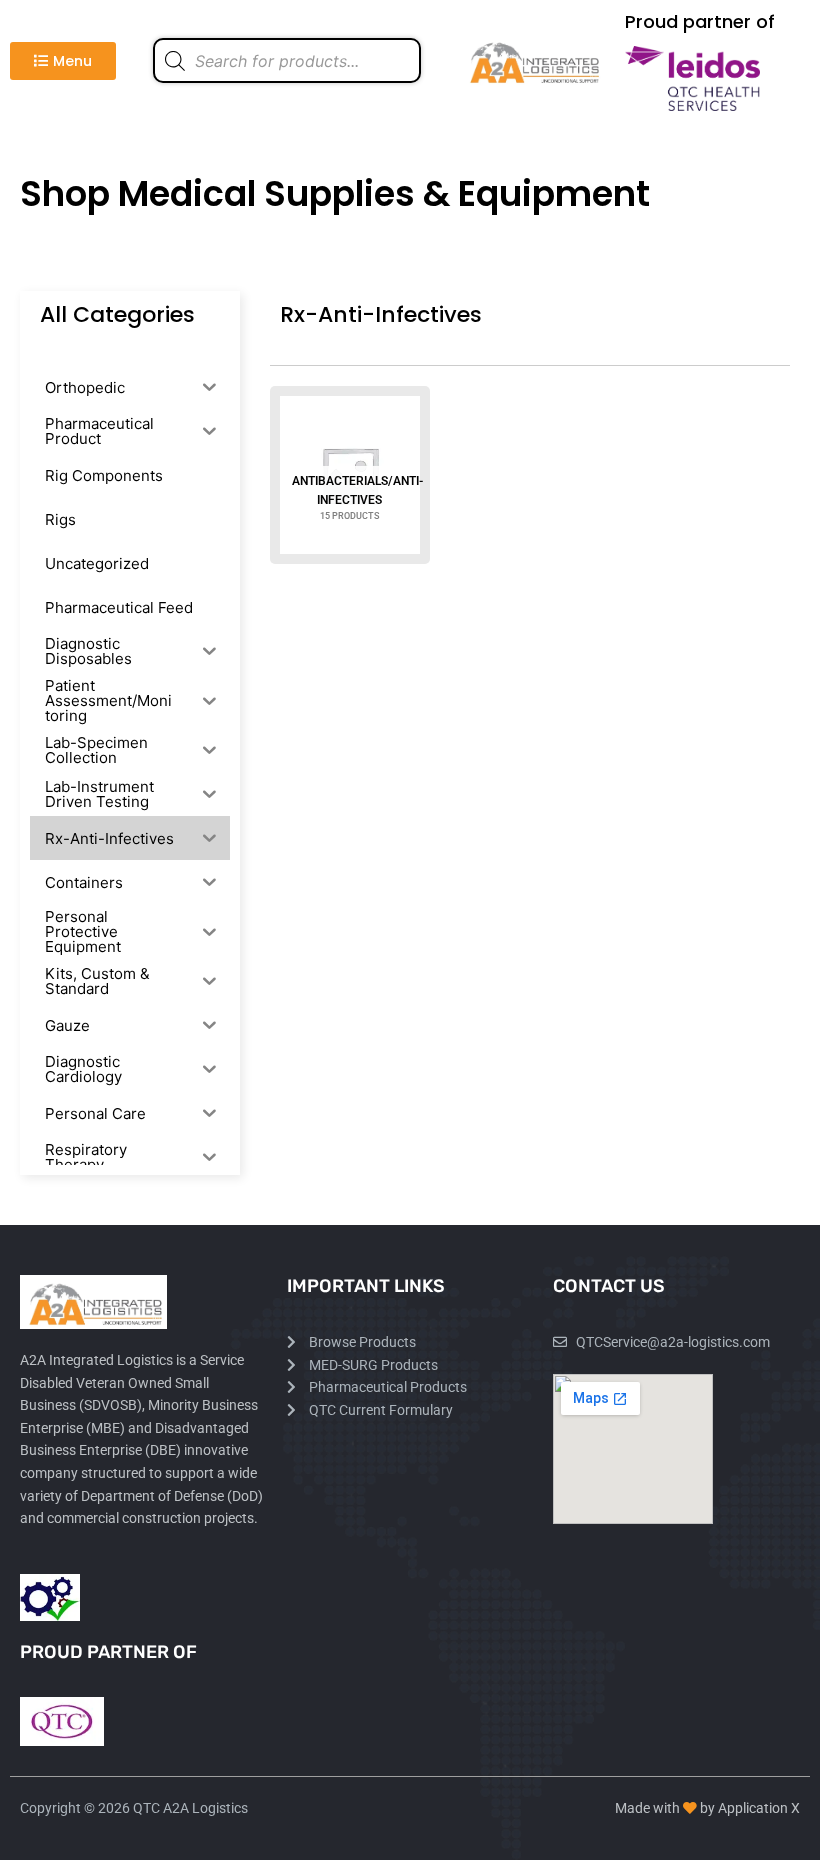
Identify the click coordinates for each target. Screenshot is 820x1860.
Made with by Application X (707, 1808)
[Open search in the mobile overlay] (287, 60)
